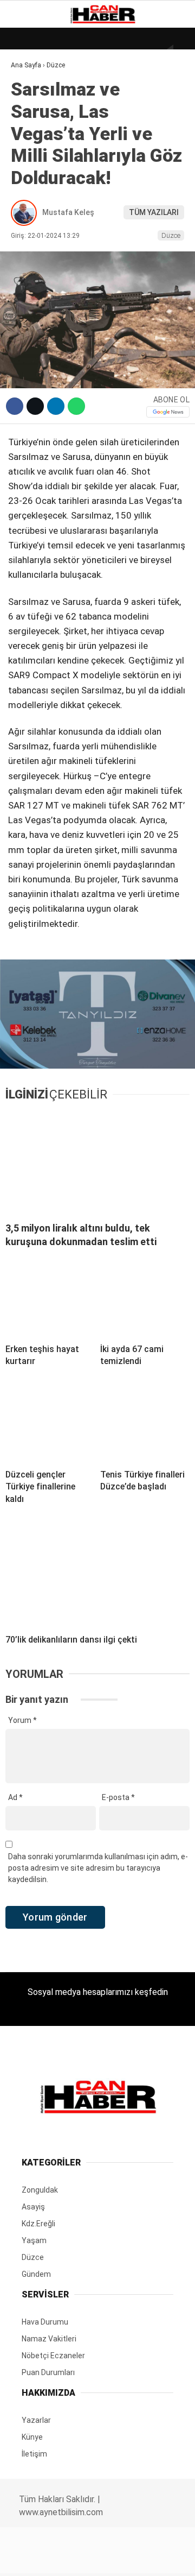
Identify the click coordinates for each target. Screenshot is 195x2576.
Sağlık (29, 200)
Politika (33, 221)
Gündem (32, 133)
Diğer (27, 265)
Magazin (33, 177)
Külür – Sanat (44, 156)
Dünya (28, 89)
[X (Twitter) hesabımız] (63, 2558)
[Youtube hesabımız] (124, 2558)
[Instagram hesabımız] (93, 2558)
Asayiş (29, 244)
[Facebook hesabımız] (32, 2558)
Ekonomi (32, 112)
